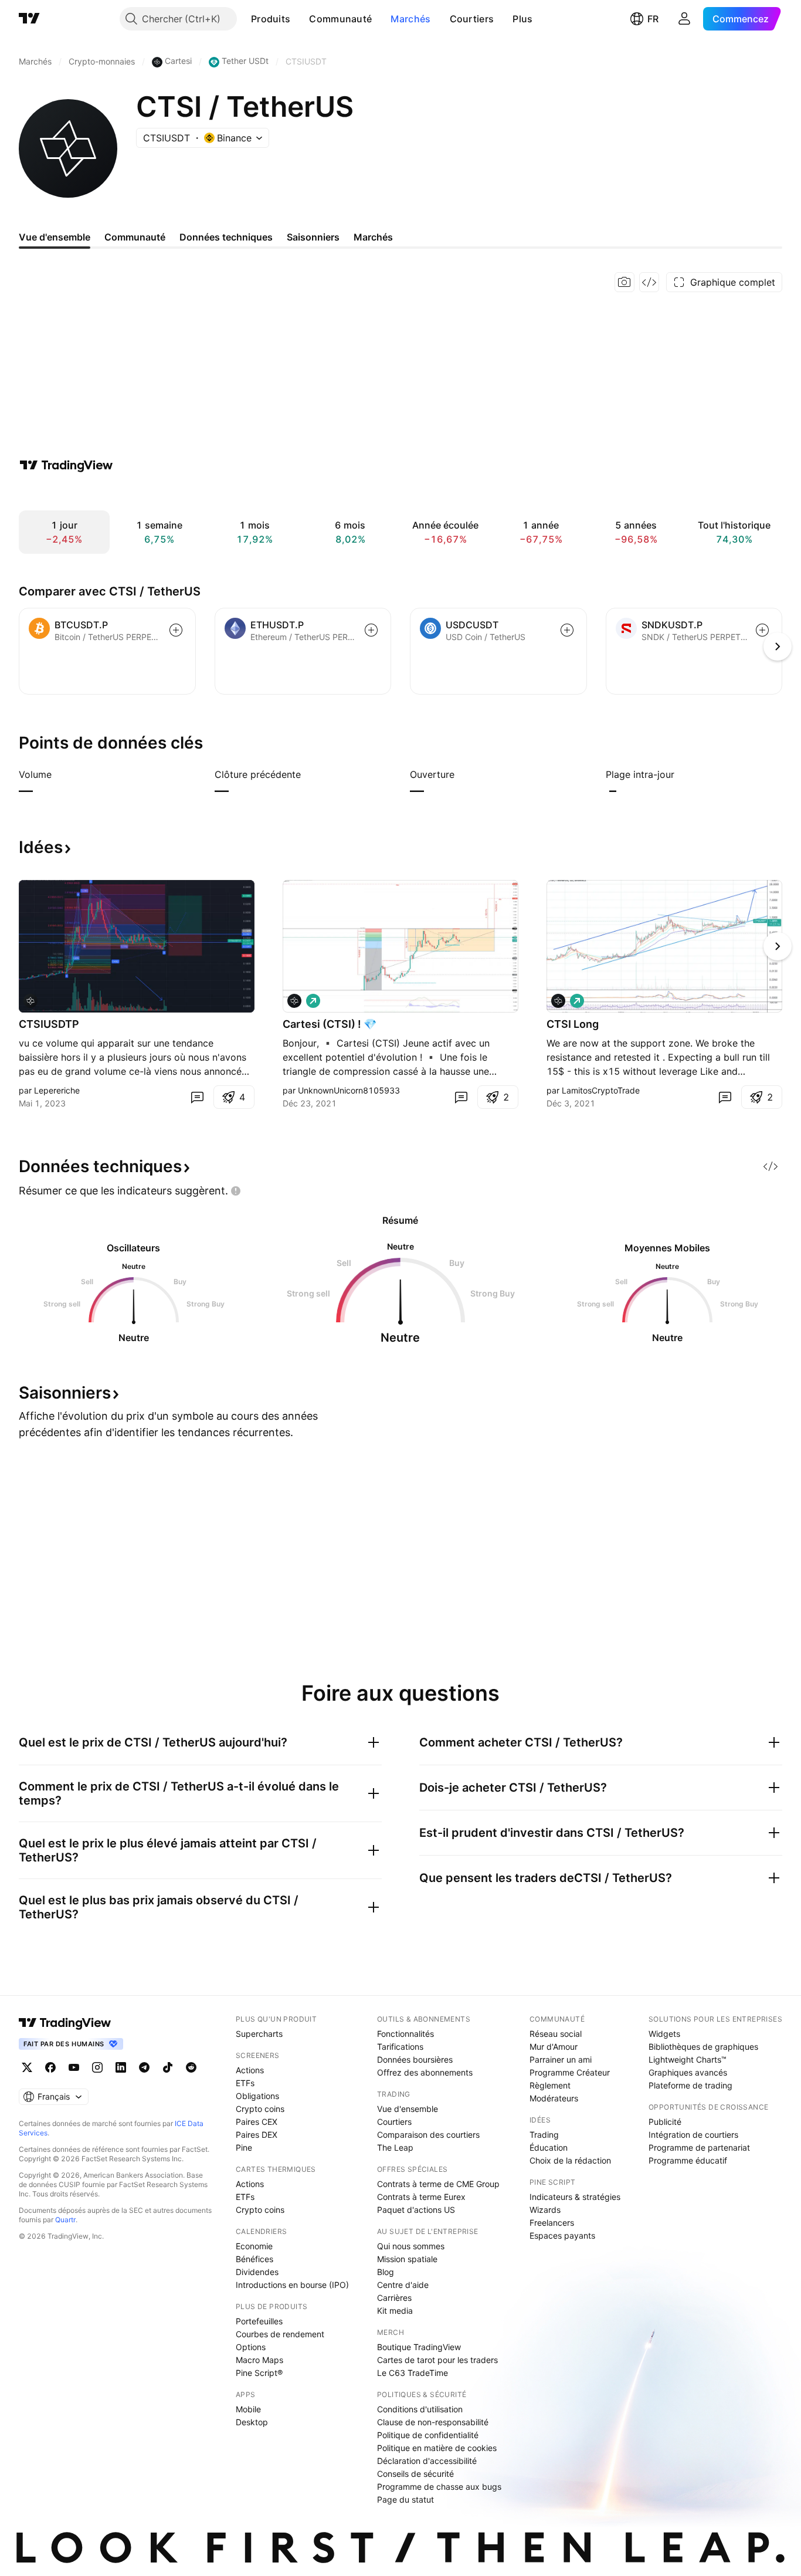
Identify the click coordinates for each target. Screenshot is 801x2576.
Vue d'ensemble (408, 2109)
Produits (271, 19)
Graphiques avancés (688, 2072)
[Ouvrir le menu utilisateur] (684, 19)
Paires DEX (257, 2135)
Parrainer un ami (561, 2059)
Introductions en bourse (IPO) (292, 2285)
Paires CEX (257, 2122)
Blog (386, 2272)
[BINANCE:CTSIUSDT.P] (30, 1001)
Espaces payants (562, 2235)
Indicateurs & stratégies (575, 2197)
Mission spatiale (407, 2259)
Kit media (395, 2311)
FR (653, 19)
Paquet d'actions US (416, 2210)
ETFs (245, 2083)
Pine (244, 2147)
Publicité (665, 2122)
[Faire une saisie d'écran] (624, 282)
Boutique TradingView (419, 2347)
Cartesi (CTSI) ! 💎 (330, 1024)
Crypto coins (260, 2109)
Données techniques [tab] (226, 237)
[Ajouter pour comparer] (176, 630)
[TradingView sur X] (27, 2067)
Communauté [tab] (135, 237)
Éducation (549, 2147)
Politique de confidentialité (428, 2435)
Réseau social (556, 2034)
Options (251, 2347)
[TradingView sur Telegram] (144, 2067)
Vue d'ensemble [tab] (55, 237)
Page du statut (405, 2499)
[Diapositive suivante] (778, 946)
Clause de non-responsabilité (433, 2422)
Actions (250, 2070)
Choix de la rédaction (570, 2160)
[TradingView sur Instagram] (97, 2067)
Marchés (410, 19)
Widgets (664, 2034)
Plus (522, 19)
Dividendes (257, 2272)
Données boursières (415, 2059)
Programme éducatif (688, 2160)
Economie (254, 2246)
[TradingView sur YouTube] (74, 2067)
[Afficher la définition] (59, 774)
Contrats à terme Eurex (421, 2197)
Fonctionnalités (405, 2034)
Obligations (257, 2096)
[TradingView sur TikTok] (168, 2067)
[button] (299, 19)
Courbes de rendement (280, 2334)
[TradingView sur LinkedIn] (121, 2067)
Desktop (252, 2422)
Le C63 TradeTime (413, 2373)
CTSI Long (573, 1024)
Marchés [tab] (373, 237)
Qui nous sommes (411, 2246)
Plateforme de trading (690, 2085)
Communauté (340, 19)
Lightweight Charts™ (688, 2059)
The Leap (395, 2147)
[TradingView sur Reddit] (191, 2067)
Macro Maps (259, 2360)
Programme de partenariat (699, 2147)
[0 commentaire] (197, 1097)
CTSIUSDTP (49, 1024)
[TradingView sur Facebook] (50, 2067)
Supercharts (259, 2034)
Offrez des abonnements (425, 2072)
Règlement (550, 2085)
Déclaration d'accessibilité (427, 2461)
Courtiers (472, 19)
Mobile (248, 2409)
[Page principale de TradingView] (29, 19)
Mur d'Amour (554, 2047)
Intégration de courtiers (693, 2135)
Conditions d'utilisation (420, 2409)
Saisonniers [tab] (313, 237)
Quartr (65, 2220)
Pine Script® (259, 2373)
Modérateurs (554, 2098)
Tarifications (400, 2047)
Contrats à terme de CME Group (438, 2184)
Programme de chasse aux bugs (439, 2487)
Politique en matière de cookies (437, 2448)
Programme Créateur (570, 2072)
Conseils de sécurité (415, 2474)
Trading (544, 2135)
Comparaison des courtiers (428, 2135)
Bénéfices (254, 2259)
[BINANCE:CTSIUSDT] (294, 1001)
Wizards (545, 2210)
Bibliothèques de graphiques (703, 2047)
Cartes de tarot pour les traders (437, 2360)
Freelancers (552, 2223)
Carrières (394, 2298)
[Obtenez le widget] (649, 282)
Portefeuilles (259, 2321)
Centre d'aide (403, 2285)
